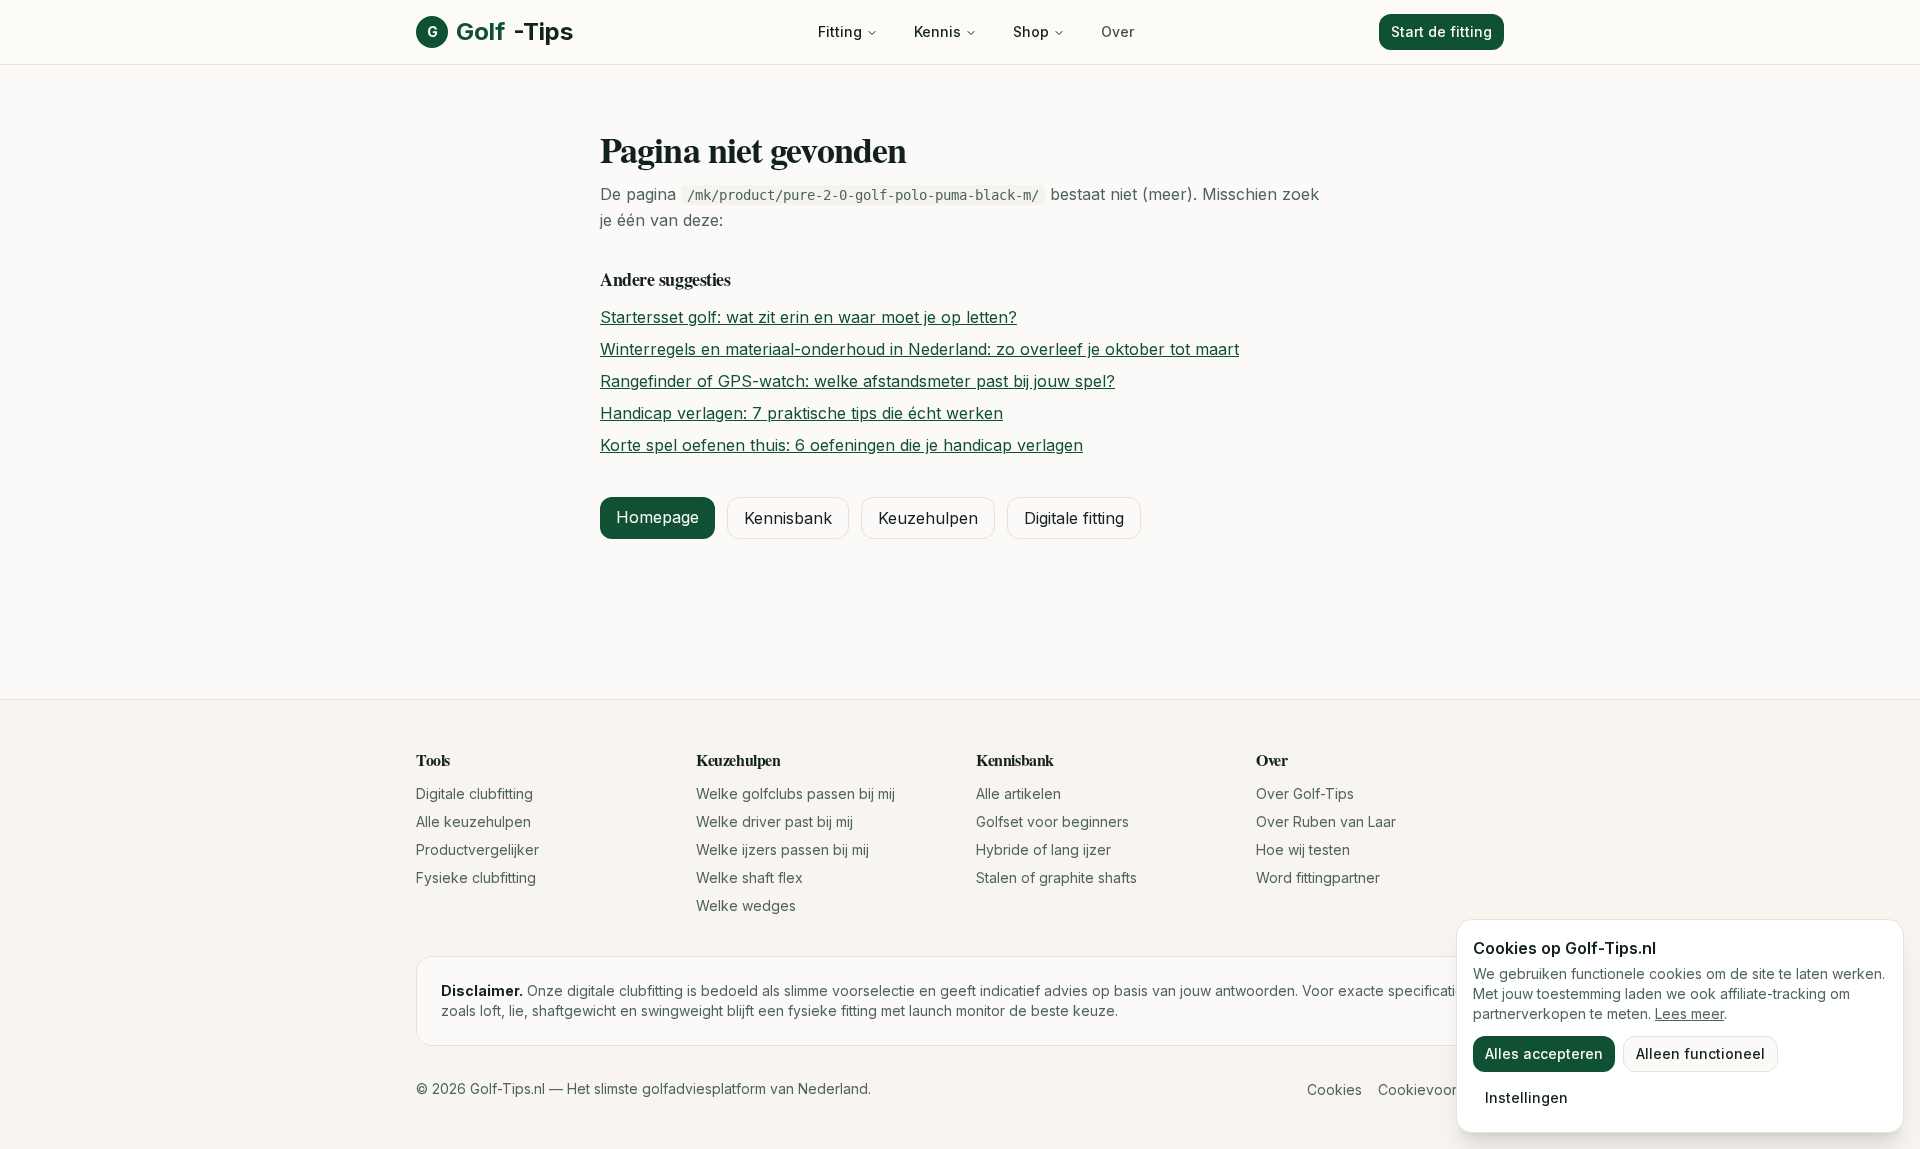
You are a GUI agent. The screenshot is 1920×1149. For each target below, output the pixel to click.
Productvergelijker (477, 849)
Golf (500, 31)
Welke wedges (746, 905)
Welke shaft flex (749, 877)
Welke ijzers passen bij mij (782, 849)
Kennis (937, 31)
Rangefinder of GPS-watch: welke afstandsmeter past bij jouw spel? (857, 381)
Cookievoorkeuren (1441, 1089)
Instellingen (1526, 1097)
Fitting (840, 31)
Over (1117, 31)
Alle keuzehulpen (473, 821)
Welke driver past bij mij (774, 821)
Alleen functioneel (1700, 1053)
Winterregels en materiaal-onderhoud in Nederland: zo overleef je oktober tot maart (919, 349)
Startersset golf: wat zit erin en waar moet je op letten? (808, 317)
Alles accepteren (1544, 1053)
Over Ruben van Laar (1326, 821)
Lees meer (1689, 1013)
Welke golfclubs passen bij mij (795, 793)
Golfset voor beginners (1052, 821)
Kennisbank (788, 518)
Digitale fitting (1074, 518)
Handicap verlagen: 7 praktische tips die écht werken (801, 413)
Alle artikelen (1018, 793)
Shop (1031, 31)
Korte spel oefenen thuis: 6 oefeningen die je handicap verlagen (841, 445)
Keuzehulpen (928, 518)
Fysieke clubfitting (476, 877)
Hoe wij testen (1303, 849)
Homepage (657, 517)
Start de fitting (1441, 31)
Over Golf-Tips (1305, 793)
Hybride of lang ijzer (1043, 849)
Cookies (1334, 1089)
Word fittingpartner (1318, 877)
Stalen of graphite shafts (1056, 877)
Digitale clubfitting (474, 793)
